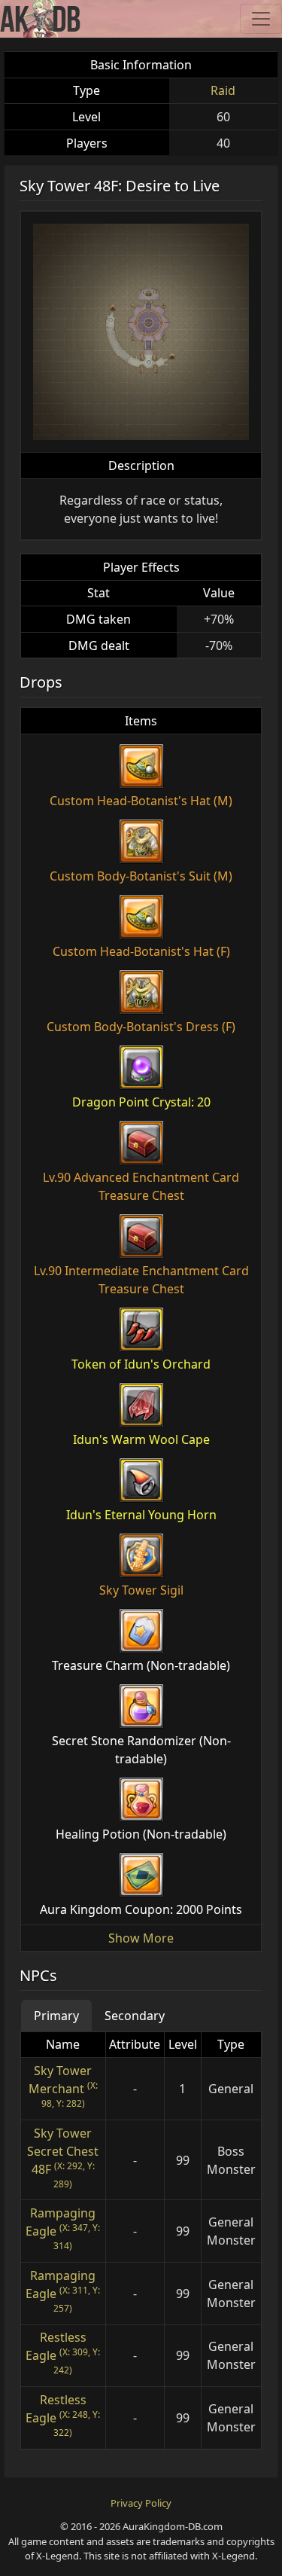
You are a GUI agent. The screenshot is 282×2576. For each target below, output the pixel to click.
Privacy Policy (141, 2503)
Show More (141, 1938)
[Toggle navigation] (261, 19)
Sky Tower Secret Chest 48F (63, 2151)
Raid (223, 90)
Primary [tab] (56, 2016)
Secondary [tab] (135, 2016)
